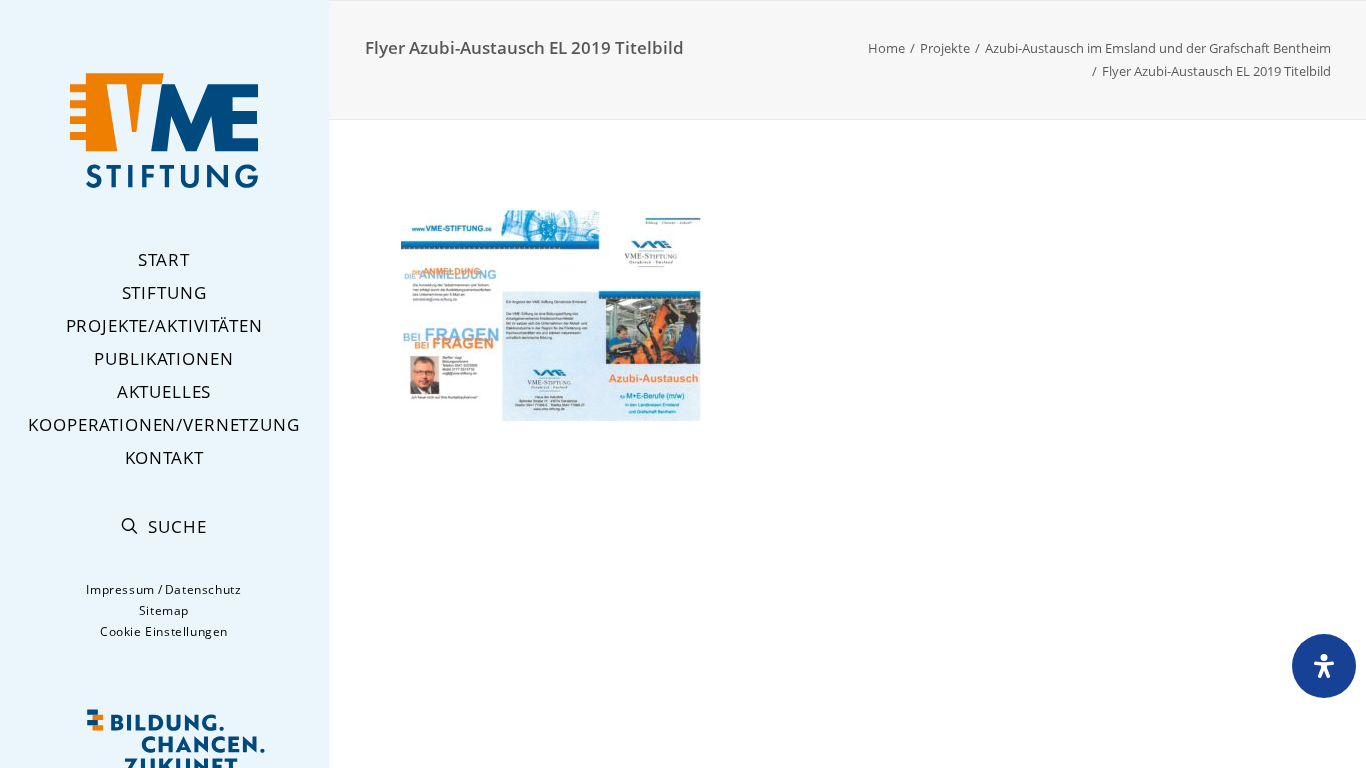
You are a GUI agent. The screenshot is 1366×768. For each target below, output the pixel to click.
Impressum (120, 589)
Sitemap (164, 610)
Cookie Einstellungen (164, 631)
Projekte (945, 48)
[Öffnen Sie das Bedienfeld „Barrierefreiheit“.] (1324, 666)
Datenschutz (203, 589)
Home (886, 48)
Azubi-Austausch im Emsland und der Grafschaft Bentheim (1158, 48)
